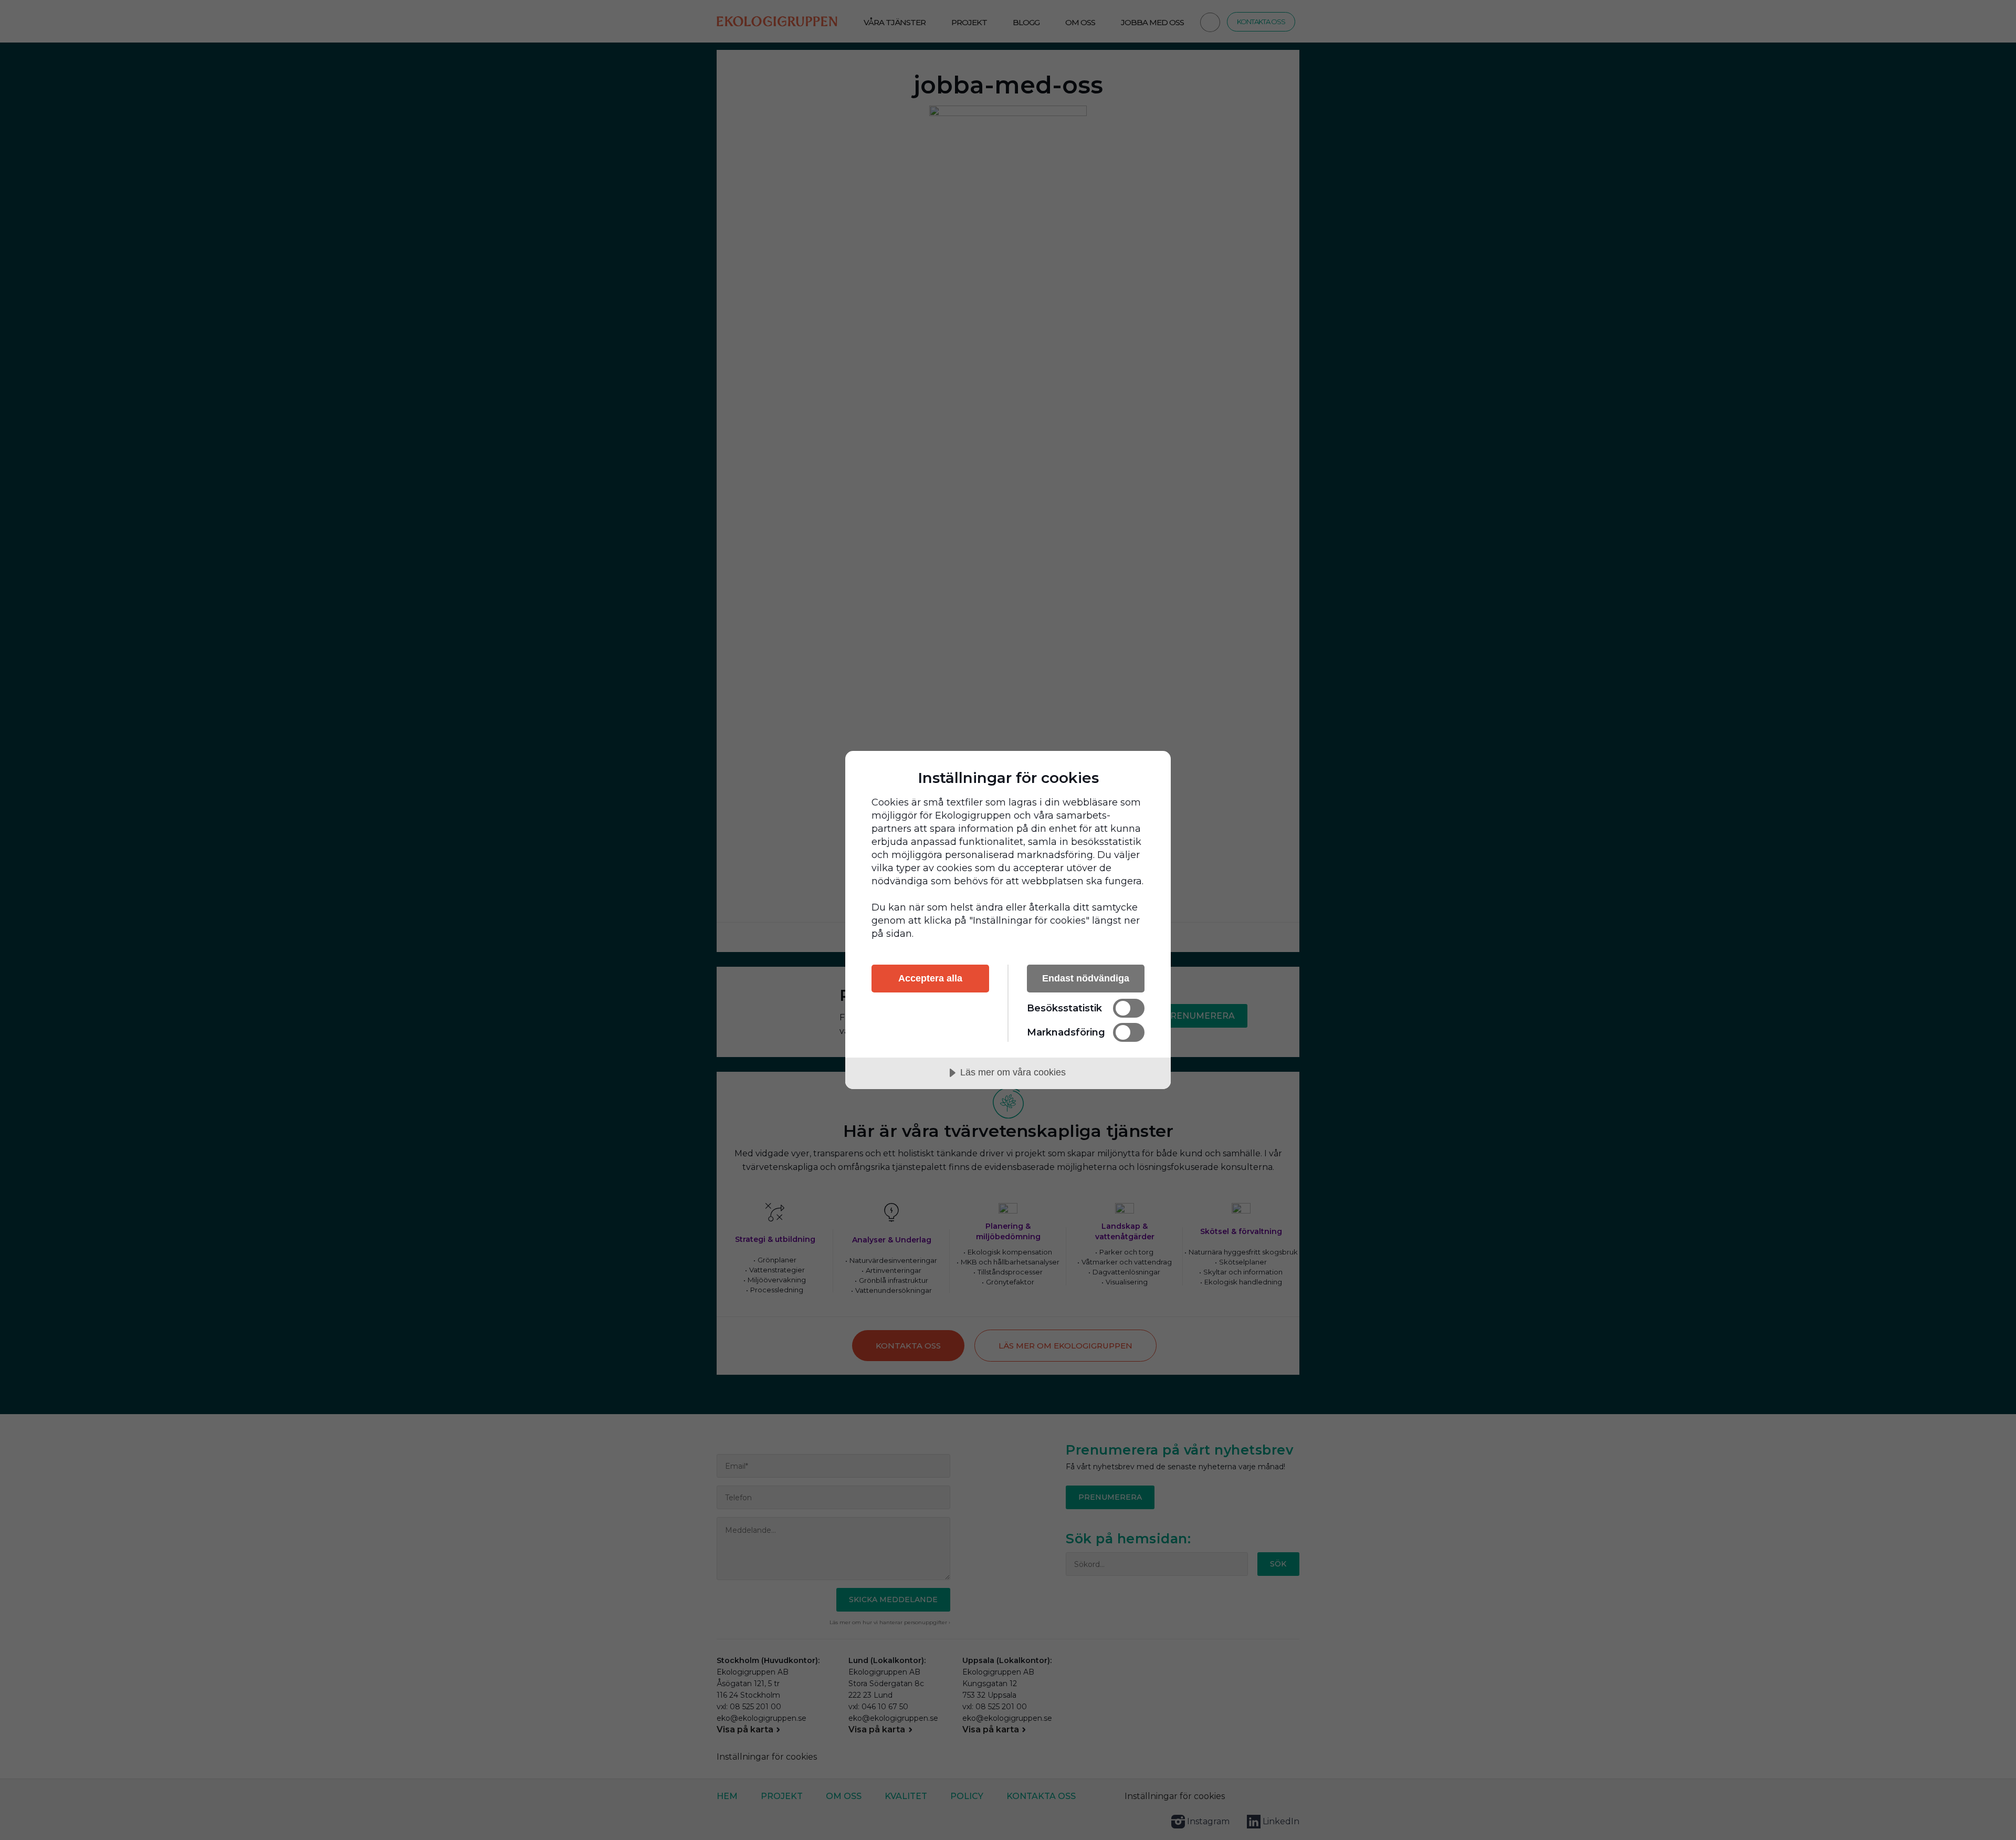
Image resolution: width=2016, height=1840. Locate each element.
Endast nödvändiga (1086, 978)
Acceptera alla (930, 978)
